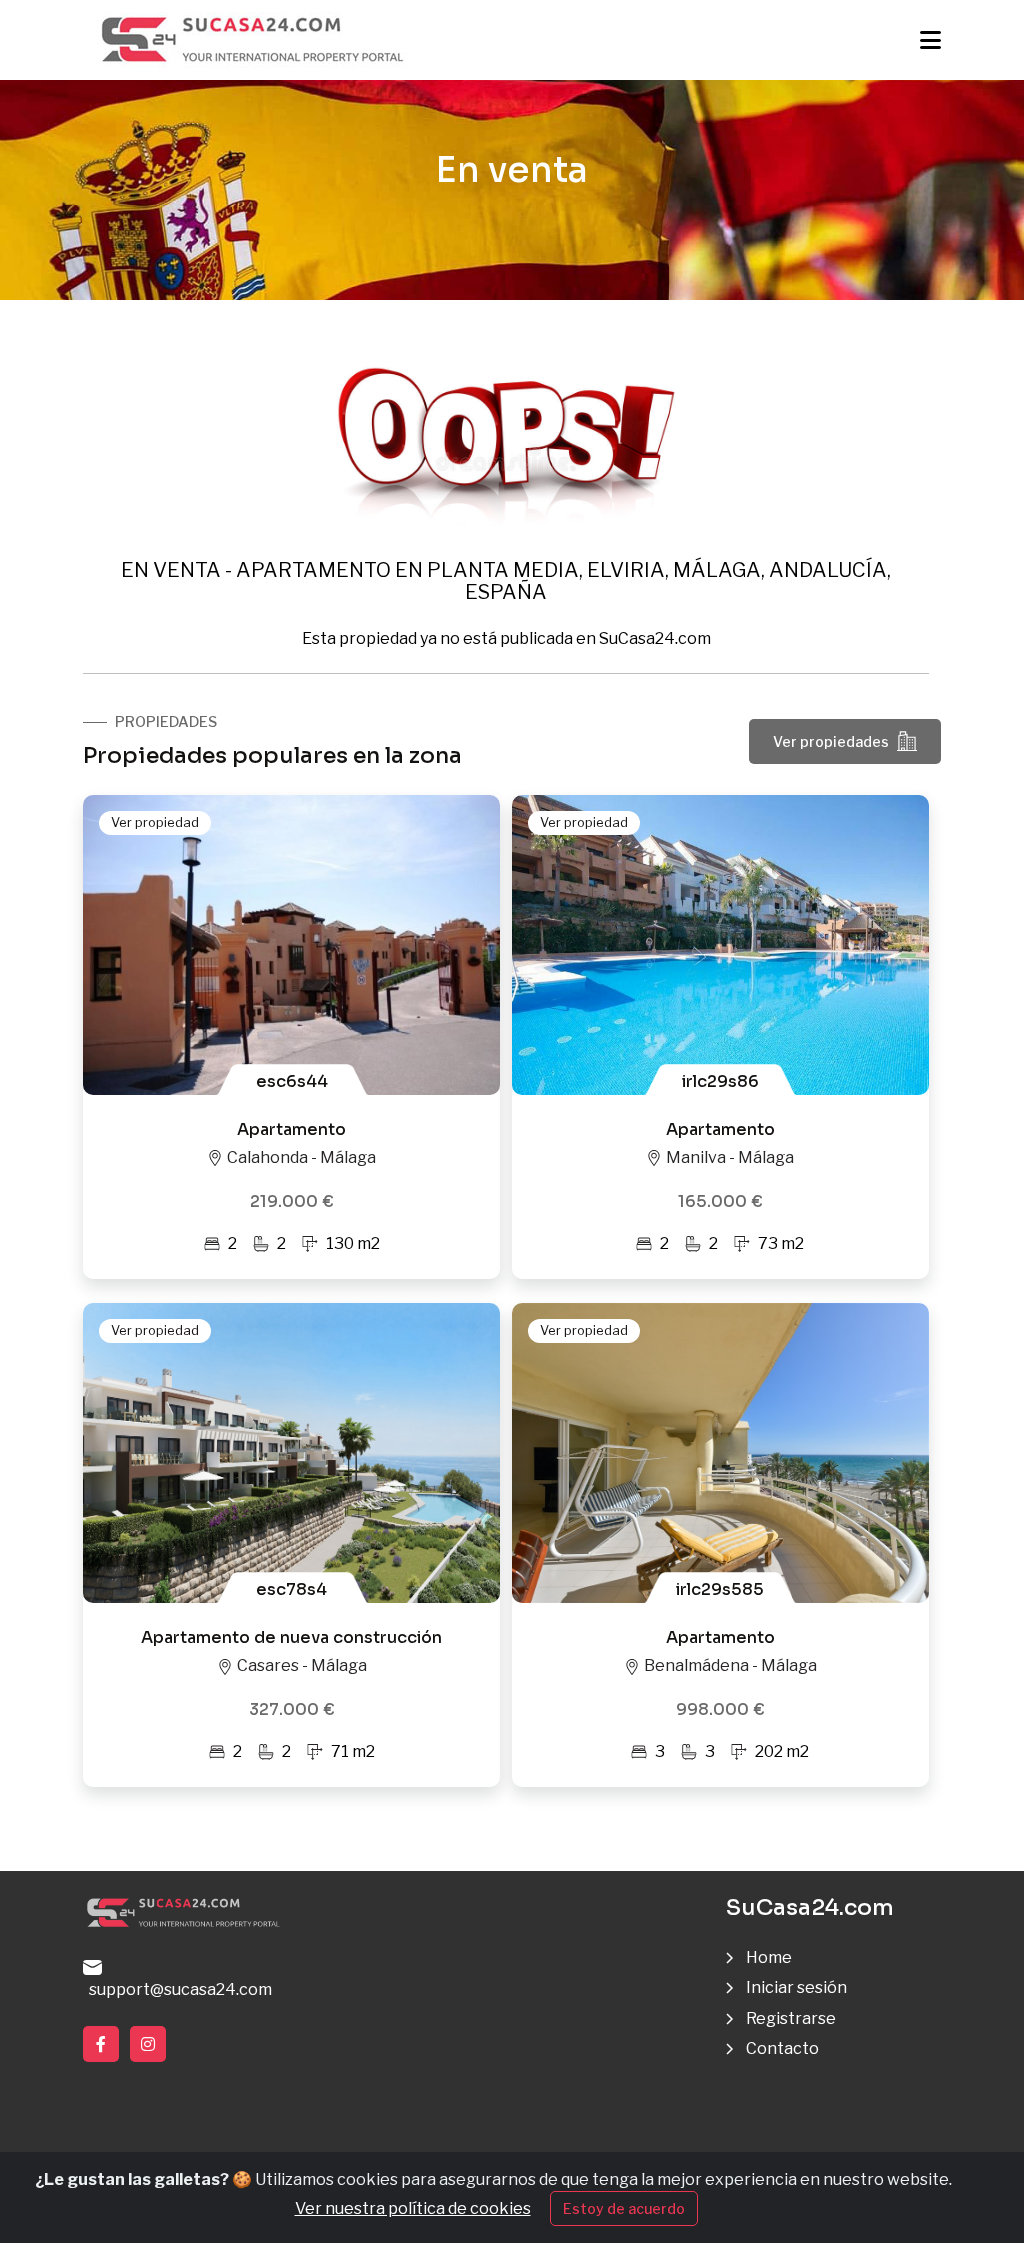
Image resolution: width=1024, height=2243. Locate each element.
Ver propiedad (155, 822)
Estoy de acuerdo (624, 2208)
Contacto (782, 2048)
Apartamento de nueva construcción (291, 1637)
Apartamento (291, 1129)
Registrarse (791, 2018)
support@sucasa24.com (177, 1989)
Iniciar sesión (796, 1987)
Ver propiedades (831, 741)
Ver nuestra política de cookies (413, 2208)
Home (769, 1957)
